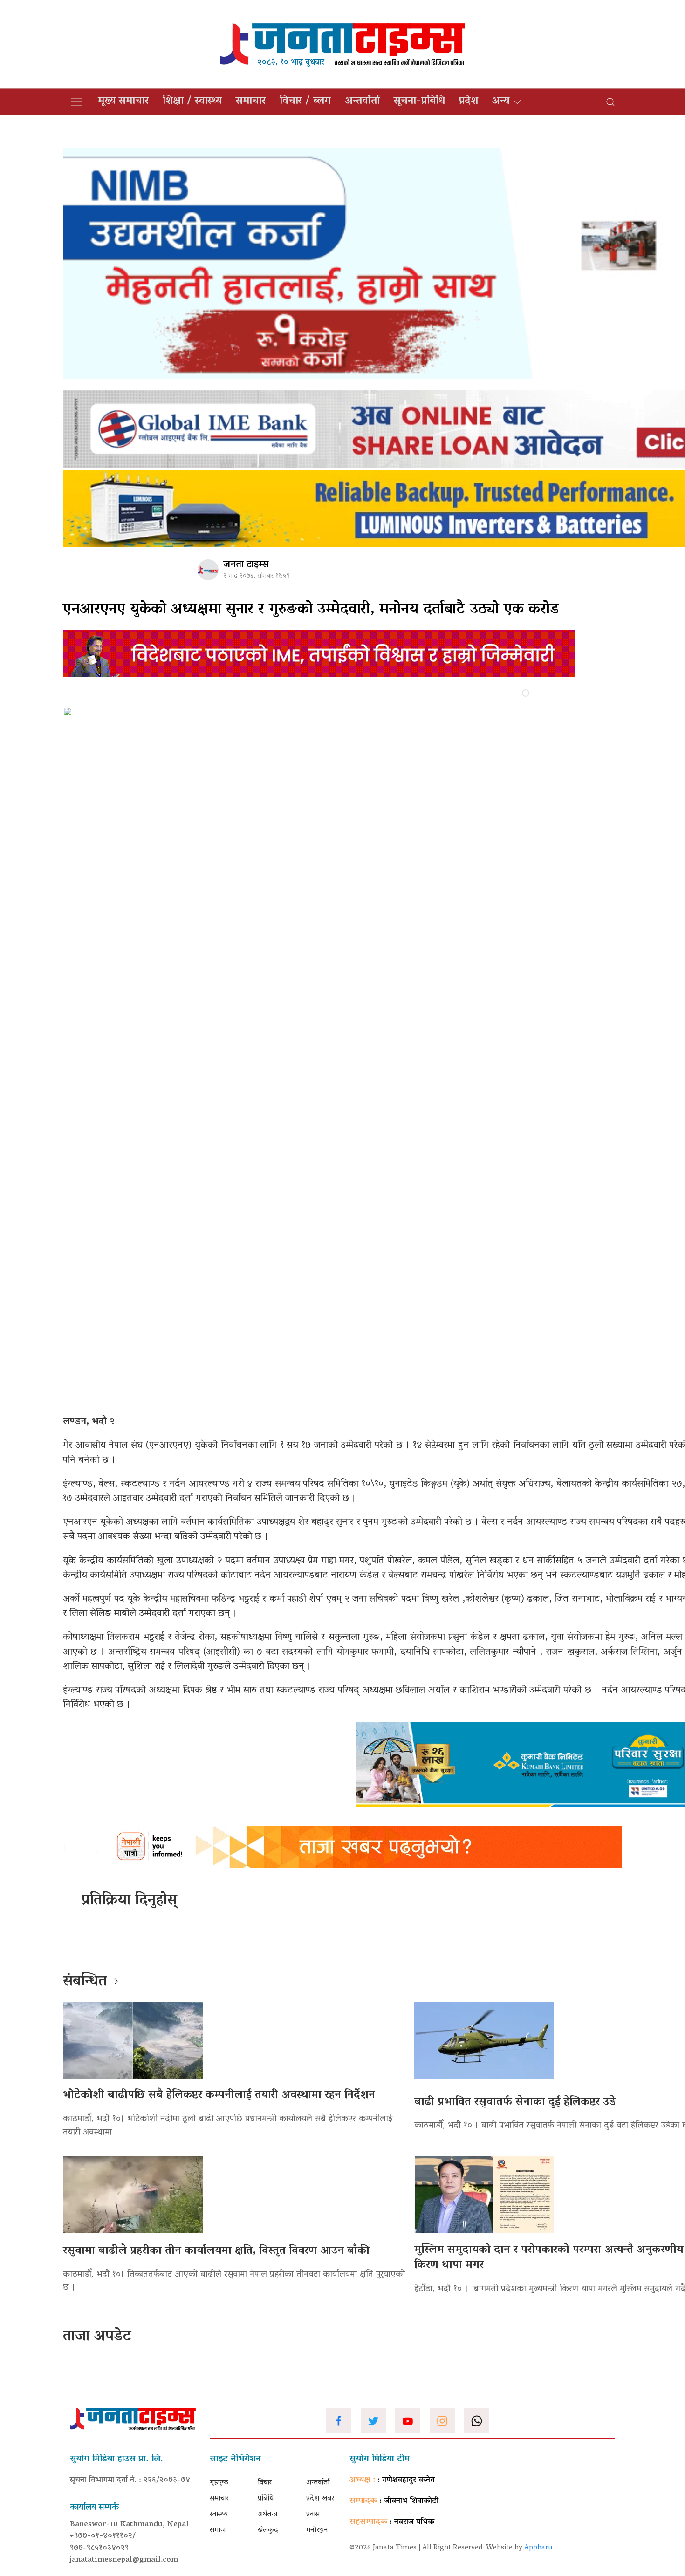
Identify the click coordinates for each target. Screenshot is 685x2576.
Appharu (538, 2548)
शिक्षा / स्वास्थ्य (192, 102)
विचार (265, 2483)
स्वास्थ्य (219, 2515)
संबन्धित (85, 1982)
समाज (218, 2530)
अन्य (501, 102)
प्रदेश (469, 102)
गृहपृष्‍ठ (219, 2483)
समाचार (251, 102)
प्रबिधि (266, 2499)
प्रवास (313, 2515)
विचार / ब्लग (305, 102)
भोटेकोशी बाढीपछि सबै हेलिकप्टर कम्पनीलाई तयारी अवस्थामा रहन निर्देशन (219, 2096)
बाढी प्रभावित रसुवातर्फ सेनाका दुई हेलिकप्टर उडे (515, 2103)
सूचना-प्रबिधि (419, 102)
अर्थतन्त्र (267, 2515)
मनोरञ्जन (317, 2530)
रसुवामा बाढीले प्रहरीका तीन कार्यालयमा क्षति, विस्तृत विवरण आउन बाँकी (216, 2251)
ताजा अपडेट (97, 2337)
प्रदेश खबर (320, 2499)
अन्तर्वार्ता (362, 102)
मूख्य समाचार (123, 102)
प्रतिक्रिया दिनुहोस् (129, 1901)
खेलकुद (268, 2530)
